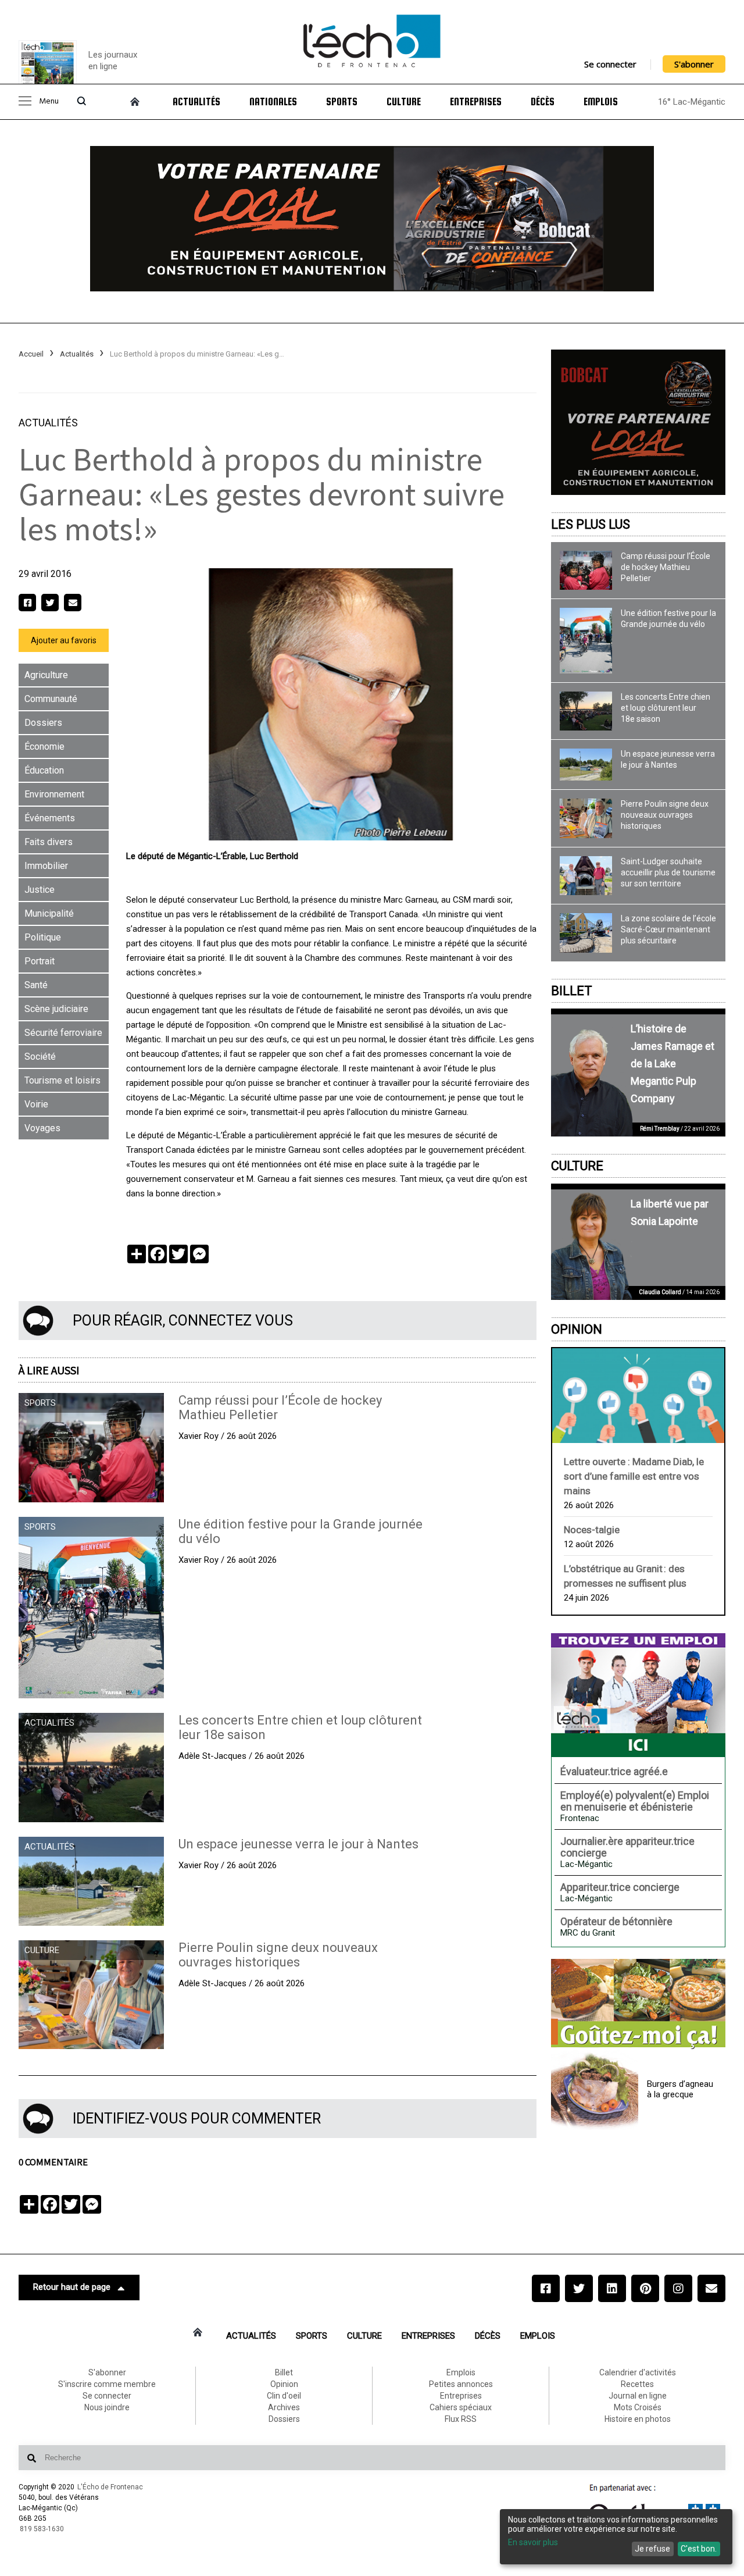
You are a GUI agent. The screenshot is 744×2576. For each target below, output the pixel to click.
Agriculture (46, 675)
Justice (40, 890)
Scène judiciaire (56, 1009)
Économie (44, 747)
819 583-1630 (42, 2529)
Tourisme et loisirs (62, 1080)
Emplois (601, 102)
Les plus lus (591, 524)
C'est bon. (699, 2549)
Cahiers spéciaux (461, 2407)
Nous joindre (107, 2407)
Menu (49, 101)
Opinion (577, 1329)
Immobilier (46, 866)
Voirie (36, 1104)
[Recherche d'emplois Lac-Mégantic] (638, 1695)
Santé (36, 985)
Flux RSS (461, 2419)
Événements (50, 818)
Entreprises (476, 102)
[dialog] (616, 2537)
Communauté (51, 699)
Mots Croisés (638, 2407)
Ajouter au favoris (64, 640)
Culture (404, 102)
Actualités (196, 102)
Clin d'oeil (284, 2396)
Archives (284, 2407)
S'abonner (694, 64)
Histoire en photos (638, 2419)
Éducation (44, 770)
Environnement (54, 794)
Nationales (273, 102)
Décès (543, 102)
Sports (342, 102)
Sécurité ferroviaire (63, 1033)
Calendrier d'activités (638, 2372)
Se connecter (610, 64)
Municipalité (49, 913)
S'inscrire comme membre (107, 2384)
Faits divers (49, 842)
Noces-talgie (592, 1530)
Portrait (40, 961)
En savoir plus (533, 2542)
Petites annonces (461, 2384)
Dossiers (43, 723)
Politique (43, 937)
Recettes (637, 2384)
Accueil (31, 354)
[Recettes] (638, 2004)
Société (40, 1057)
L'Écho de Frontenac (110, 2487)
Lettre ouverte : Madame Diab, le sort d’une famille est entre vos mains (634, 1476)
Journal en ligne (638, 2396)
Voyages (42, 1128)
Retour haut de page (72, 2287)
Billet (572, 991)
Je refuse (652, 2549)
